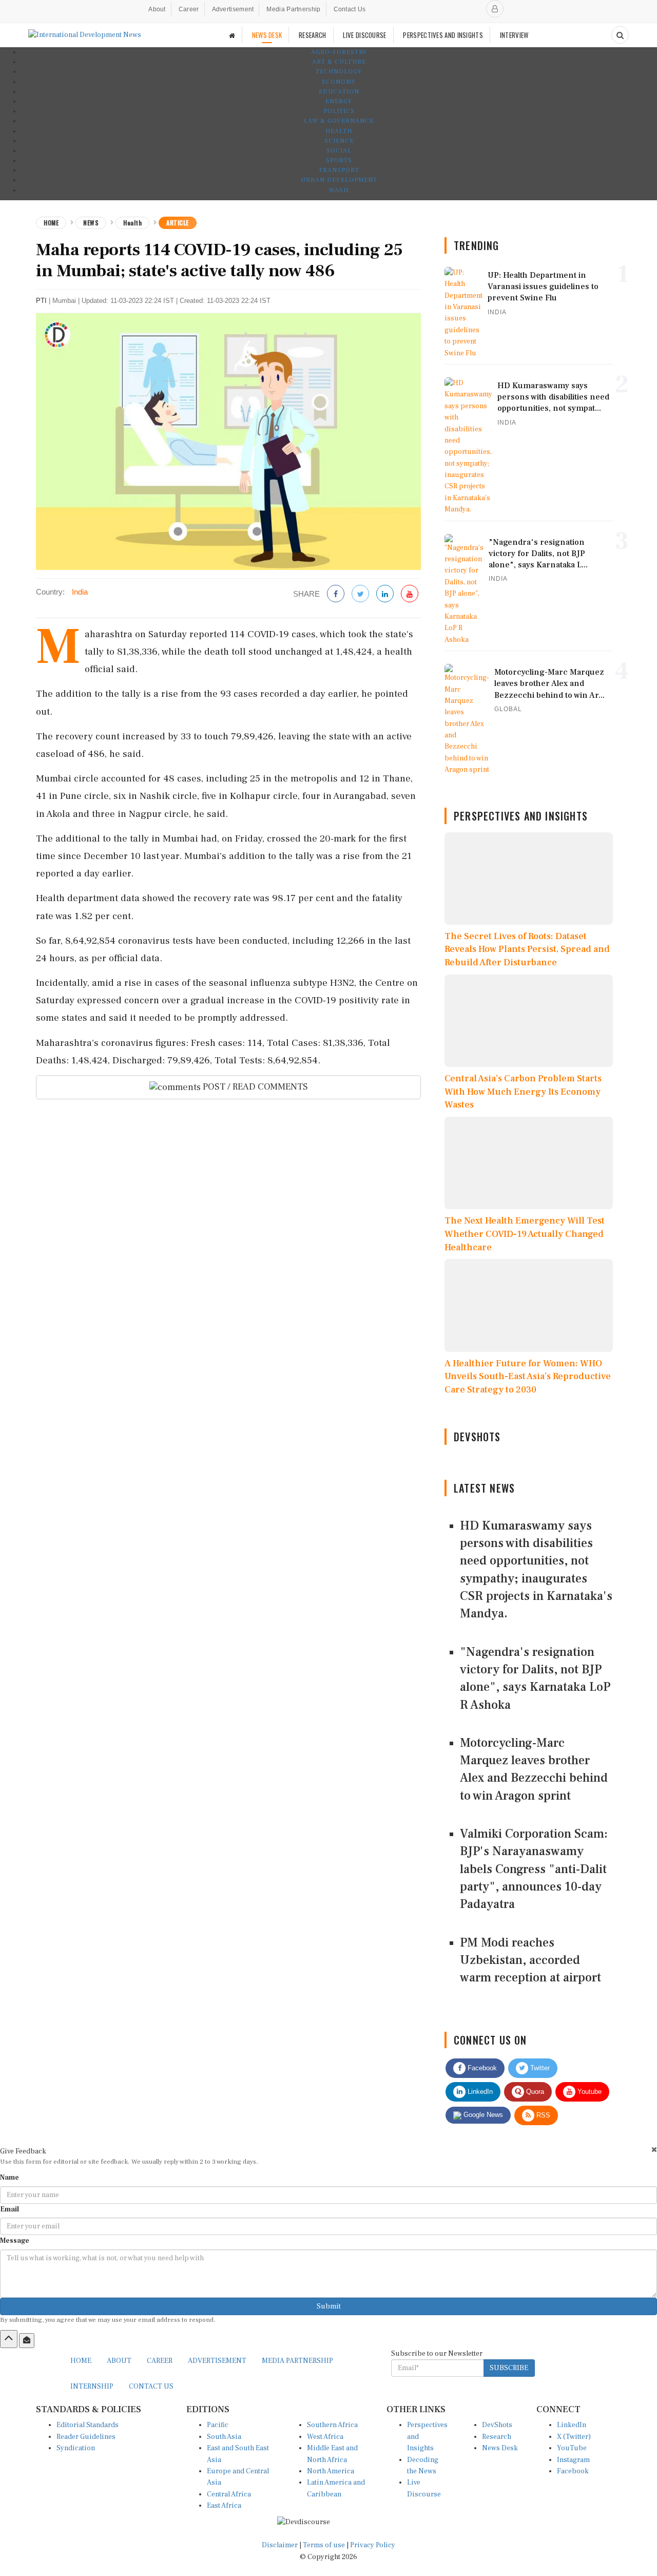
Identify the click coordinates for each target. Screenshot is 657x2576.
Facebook (481, 2068)
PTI (41, 301)
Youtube (588, 2092)
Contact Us (350, 9)
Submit (329, 2306)
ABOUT (119, 2361)
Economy (339, 82)
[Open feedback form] (27, 2340)
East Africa (224, 2506)
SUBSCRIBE (509, 2368)
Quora (534, 2092)
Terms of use (325, 2545)
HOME (81, 2361)
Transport (339, 170)
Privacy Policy (373, 2545)
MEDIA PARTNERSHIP (297, 2361)
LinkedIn (479, 2092)
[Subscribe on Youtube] (410, 594)
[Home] (232, 35)
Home (51, 223)
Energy (339, 101)
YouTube (572, 2448)
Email (9, 2209)
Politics (339, 111)
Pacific (218, 2425)
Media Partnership (293, 9)
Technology (339, 72)
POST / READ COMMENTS (254, 1087)
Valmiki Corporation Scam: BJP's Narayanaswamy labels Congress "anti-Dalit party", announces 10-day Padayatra (534, 1869)
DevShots (497, 2425)
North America (331, 2471)
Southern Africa (332, 2425)
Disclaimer (280, 2545)
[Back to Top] (9, 2339)
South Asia (224, 2437)
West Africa (325, 2437)
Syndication (76, 2448)
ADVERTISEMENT (217, 2361)
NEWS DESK (267, 35)
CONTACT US (151, 2387)
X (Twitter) (574, 2437)
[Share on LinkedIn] (385, 594)
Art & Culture (339, 62)
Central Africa (229, 2494)
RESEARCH (312, 35)
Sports (339, 160)
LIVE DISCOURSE (364, 35)
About (157, 9)
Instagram (573, 2460)
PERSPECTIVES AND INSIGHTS (443, 35)
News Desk (500, 2448)
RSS (542, 2115)
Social (339, 151)
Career (189, 9)
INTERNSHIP (92, 2387)
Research (497, 2437)
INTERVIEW (514, 35)
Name (9, 2178)
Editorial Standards (88, 2425)
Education (339, 92)
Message (15, 2241)
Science (339, 141)
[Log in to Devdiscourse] (495, 9)
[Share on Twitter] (360, 594)
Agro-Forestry (339, 52)
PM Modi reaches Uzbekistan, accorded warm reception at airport (530, 1960)
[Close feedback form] (654, 2150)
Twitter (539, 2068)
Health (339, 131)
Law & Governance (339, 121)
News (91, 223)
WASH (339, 190)
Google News (482, 2115)
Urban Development (339, 180)
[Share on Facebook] (336, 594)
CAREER (160, 2361)
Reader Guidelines (86, 2437)
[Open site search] (620, 35)
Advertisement (233, 9)
